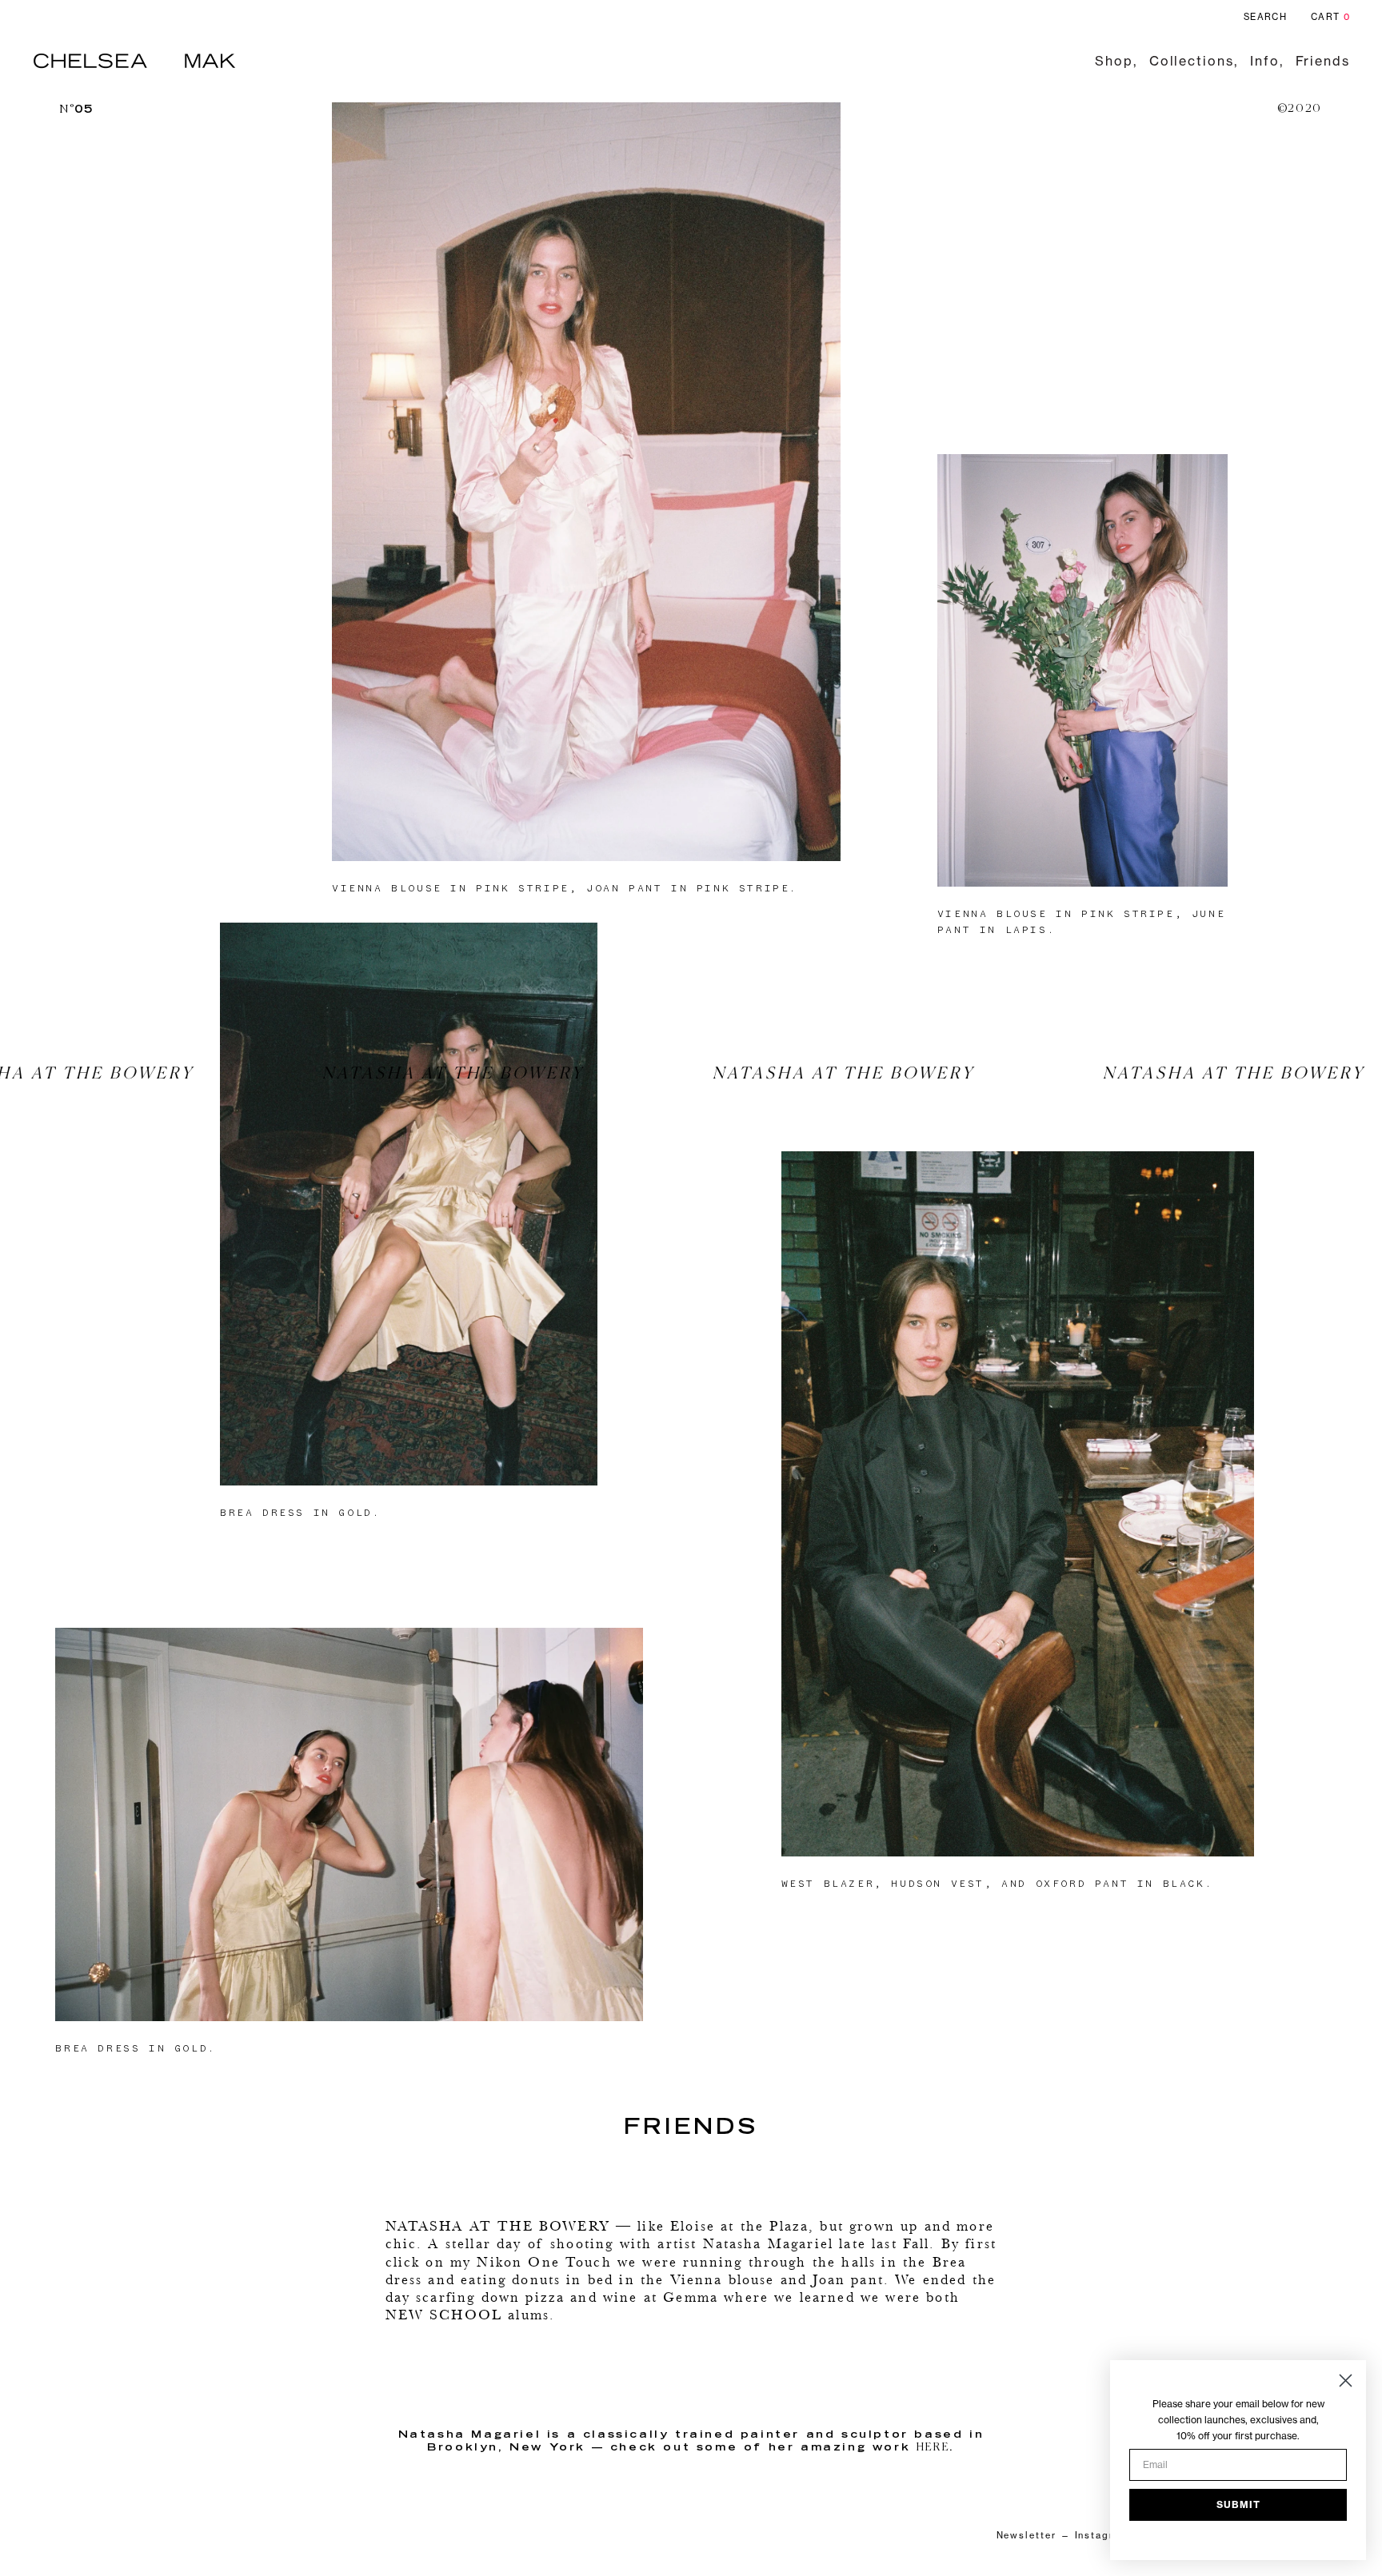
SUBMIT (1238, 2504)
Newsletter (1027, 2535)
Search (1265, 17)
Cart (1330, 17)
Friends (1323, 61)
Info (1265, 61)
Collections (1192, 61)
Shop (1114, 61)
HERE (933, 2448)
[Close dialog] (1346, 2381)
